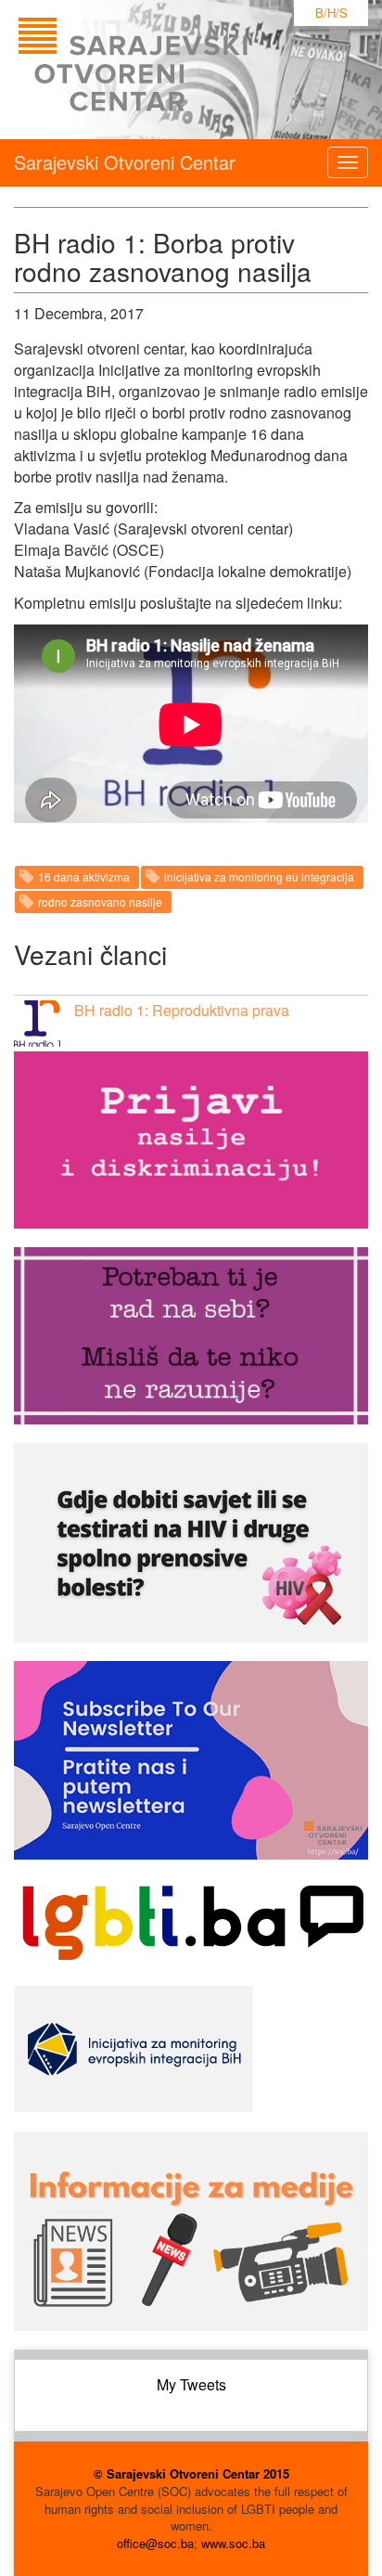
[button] (37, 1024)
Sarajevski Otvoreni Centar (125, 162)
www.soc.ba (233, 2543)
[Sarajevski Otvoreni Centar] (171, 70)
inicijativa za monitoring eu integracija (259, 876)
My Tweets (191, 2384)
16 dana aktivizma (84, 876)
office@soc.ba (155, 2543)
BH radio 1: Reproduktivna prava (182, 1010)
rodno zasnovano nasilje (100, 902)
